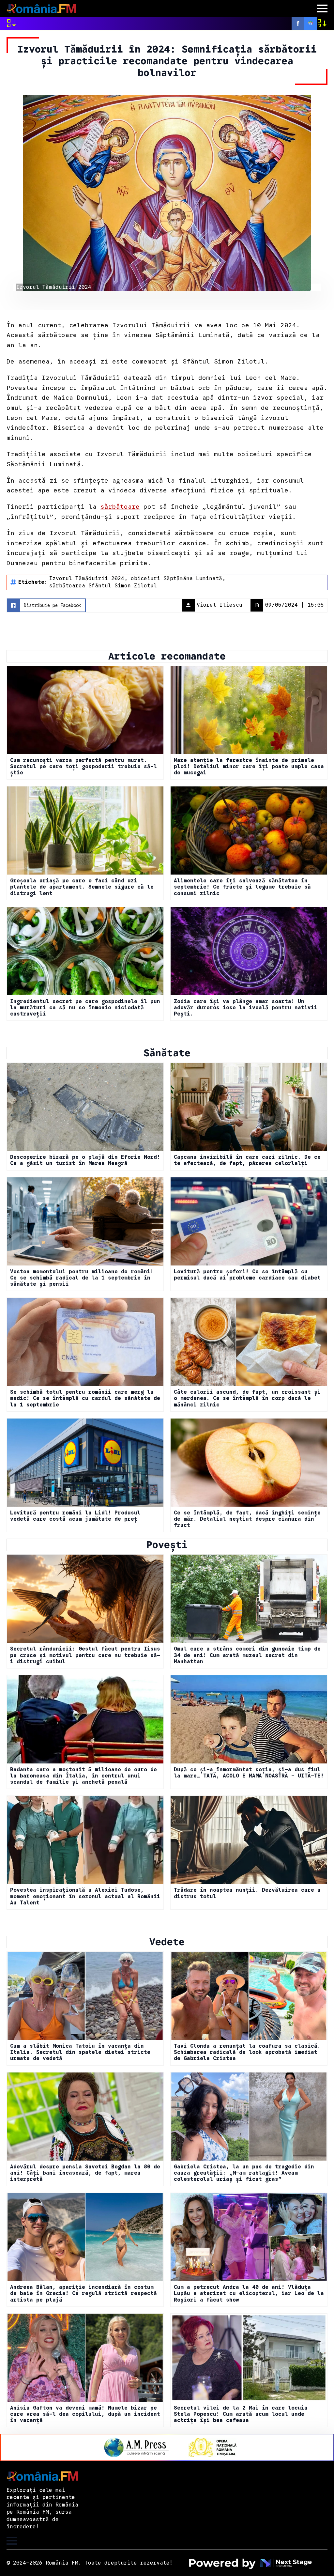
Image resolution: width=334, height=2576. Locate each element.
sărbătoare (120, 506)
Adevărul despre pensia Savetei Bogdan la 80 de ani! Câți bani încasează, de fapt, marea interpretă (85, 2173)
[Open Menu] (322, 8)
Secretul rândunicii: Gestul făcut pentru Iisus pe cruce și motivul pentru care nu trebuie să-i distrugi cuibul (85, 1655)
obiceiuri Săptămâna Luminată (176, 579)
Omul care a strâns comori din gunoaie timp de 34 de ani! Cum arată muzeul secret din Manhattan (247, 1655)
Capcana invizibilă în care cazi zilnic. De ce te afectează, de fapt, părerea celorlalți (247, 1160)
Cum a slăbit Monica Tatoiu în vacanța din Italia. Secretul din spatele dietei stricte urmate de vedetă (80, 2052)
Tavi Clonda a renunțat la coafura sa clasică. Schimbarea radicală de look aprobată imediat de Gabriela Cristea (247, 2052)
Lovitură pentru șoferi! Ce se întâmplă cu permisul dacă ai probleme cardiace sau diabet (247, 1275)
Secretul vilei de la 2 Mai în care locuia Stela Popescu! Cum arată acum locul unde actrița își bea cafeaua (241, 2414)
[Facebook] (298, 23)
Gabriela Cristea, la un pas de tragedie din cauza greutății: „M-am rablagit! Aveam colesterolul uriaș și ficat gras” (244, 2173)
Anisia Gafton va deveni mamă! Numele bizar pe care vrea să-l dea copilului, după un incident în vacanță (85, 2414)
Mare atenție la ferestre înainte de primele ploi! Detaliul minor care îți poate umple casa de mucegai (249, 767)
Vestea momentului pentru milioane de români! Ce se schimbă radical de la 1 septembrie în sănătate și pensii (82, 1278)
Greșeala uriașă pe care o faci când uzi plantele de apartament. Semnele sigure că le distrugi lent (82, 887)
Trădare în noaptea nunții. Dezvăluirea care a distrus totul (247, 1893)
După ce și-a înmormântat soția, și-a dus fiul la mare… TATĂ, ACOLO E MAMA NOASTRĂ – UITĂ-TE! (249, 1773)
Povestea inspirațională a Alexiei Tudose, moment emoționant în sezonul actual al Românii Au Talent (85, 1896)
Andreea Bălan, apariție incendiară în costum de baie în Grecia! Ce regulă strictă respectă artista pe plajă (83, 2294)
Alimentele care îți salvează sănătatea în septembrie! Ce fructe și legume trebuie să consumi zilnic (242, 887)
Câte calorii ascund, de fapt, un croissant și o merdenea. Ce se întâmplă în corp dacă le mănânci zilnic (247, 1398)
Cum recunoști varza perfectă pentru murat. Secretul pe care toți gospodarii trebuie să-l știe (83, 767)
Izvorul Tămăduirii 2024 (87, 579)
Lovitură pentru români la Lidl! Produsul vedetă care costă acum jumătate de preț (75, 1516)
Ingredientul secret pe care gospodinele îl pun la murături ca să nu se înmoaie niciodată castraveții (85, 1008)
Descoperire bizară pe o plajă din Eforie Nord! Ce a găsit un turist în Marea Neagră (85, 1160)
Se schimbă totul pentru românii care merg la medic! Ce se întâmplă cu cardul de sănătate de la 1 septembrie (85, 1398)
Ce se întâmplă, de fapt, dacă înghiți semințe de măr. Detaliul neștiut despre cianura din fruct (247, 1519)
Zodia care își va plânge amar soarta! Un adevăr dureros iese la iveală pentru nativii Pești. (246, 1008)
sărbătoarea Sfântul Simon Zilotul (103, 586)
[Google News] (311, 23)
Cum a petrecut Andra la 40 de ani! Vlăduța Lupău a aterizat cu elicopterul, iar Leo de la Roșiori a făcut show (249, 2294)
